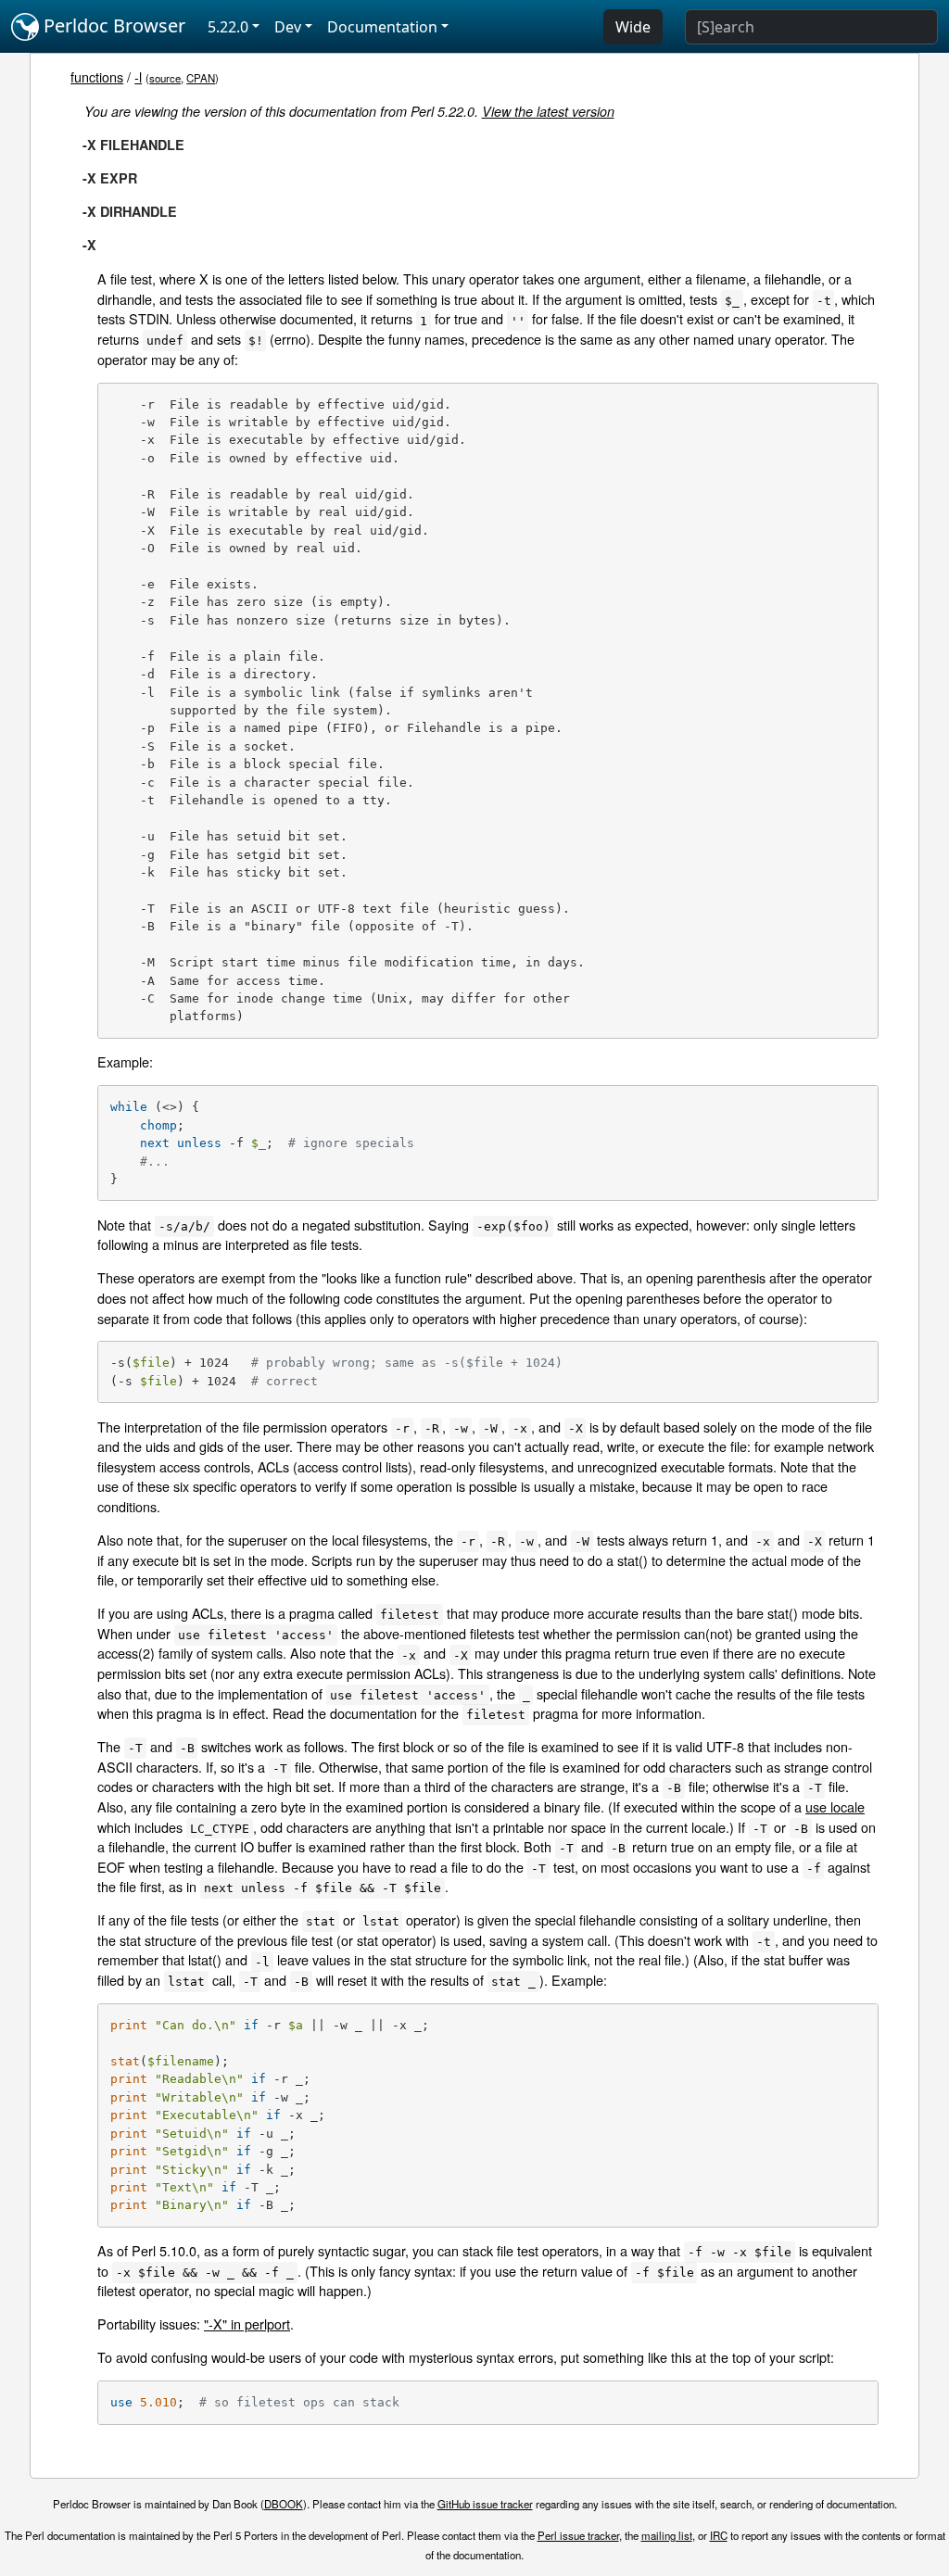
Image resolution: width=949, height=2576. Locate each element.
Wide (633, 27)
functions (97, 76)
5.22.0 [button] (228, 27)
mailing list (667, 2535)
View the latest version (548, 111)
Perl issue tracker (578, 2535)
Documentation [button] (382, 27)
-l (138, 76)
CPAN (201, 78)
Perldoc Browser (112, 25)
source (165, 78)
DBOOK (284, 2504)
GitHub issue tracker (485, 2504)
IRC (719, 2535)
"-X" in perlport (247, 2323)
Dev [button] (288, 27)
